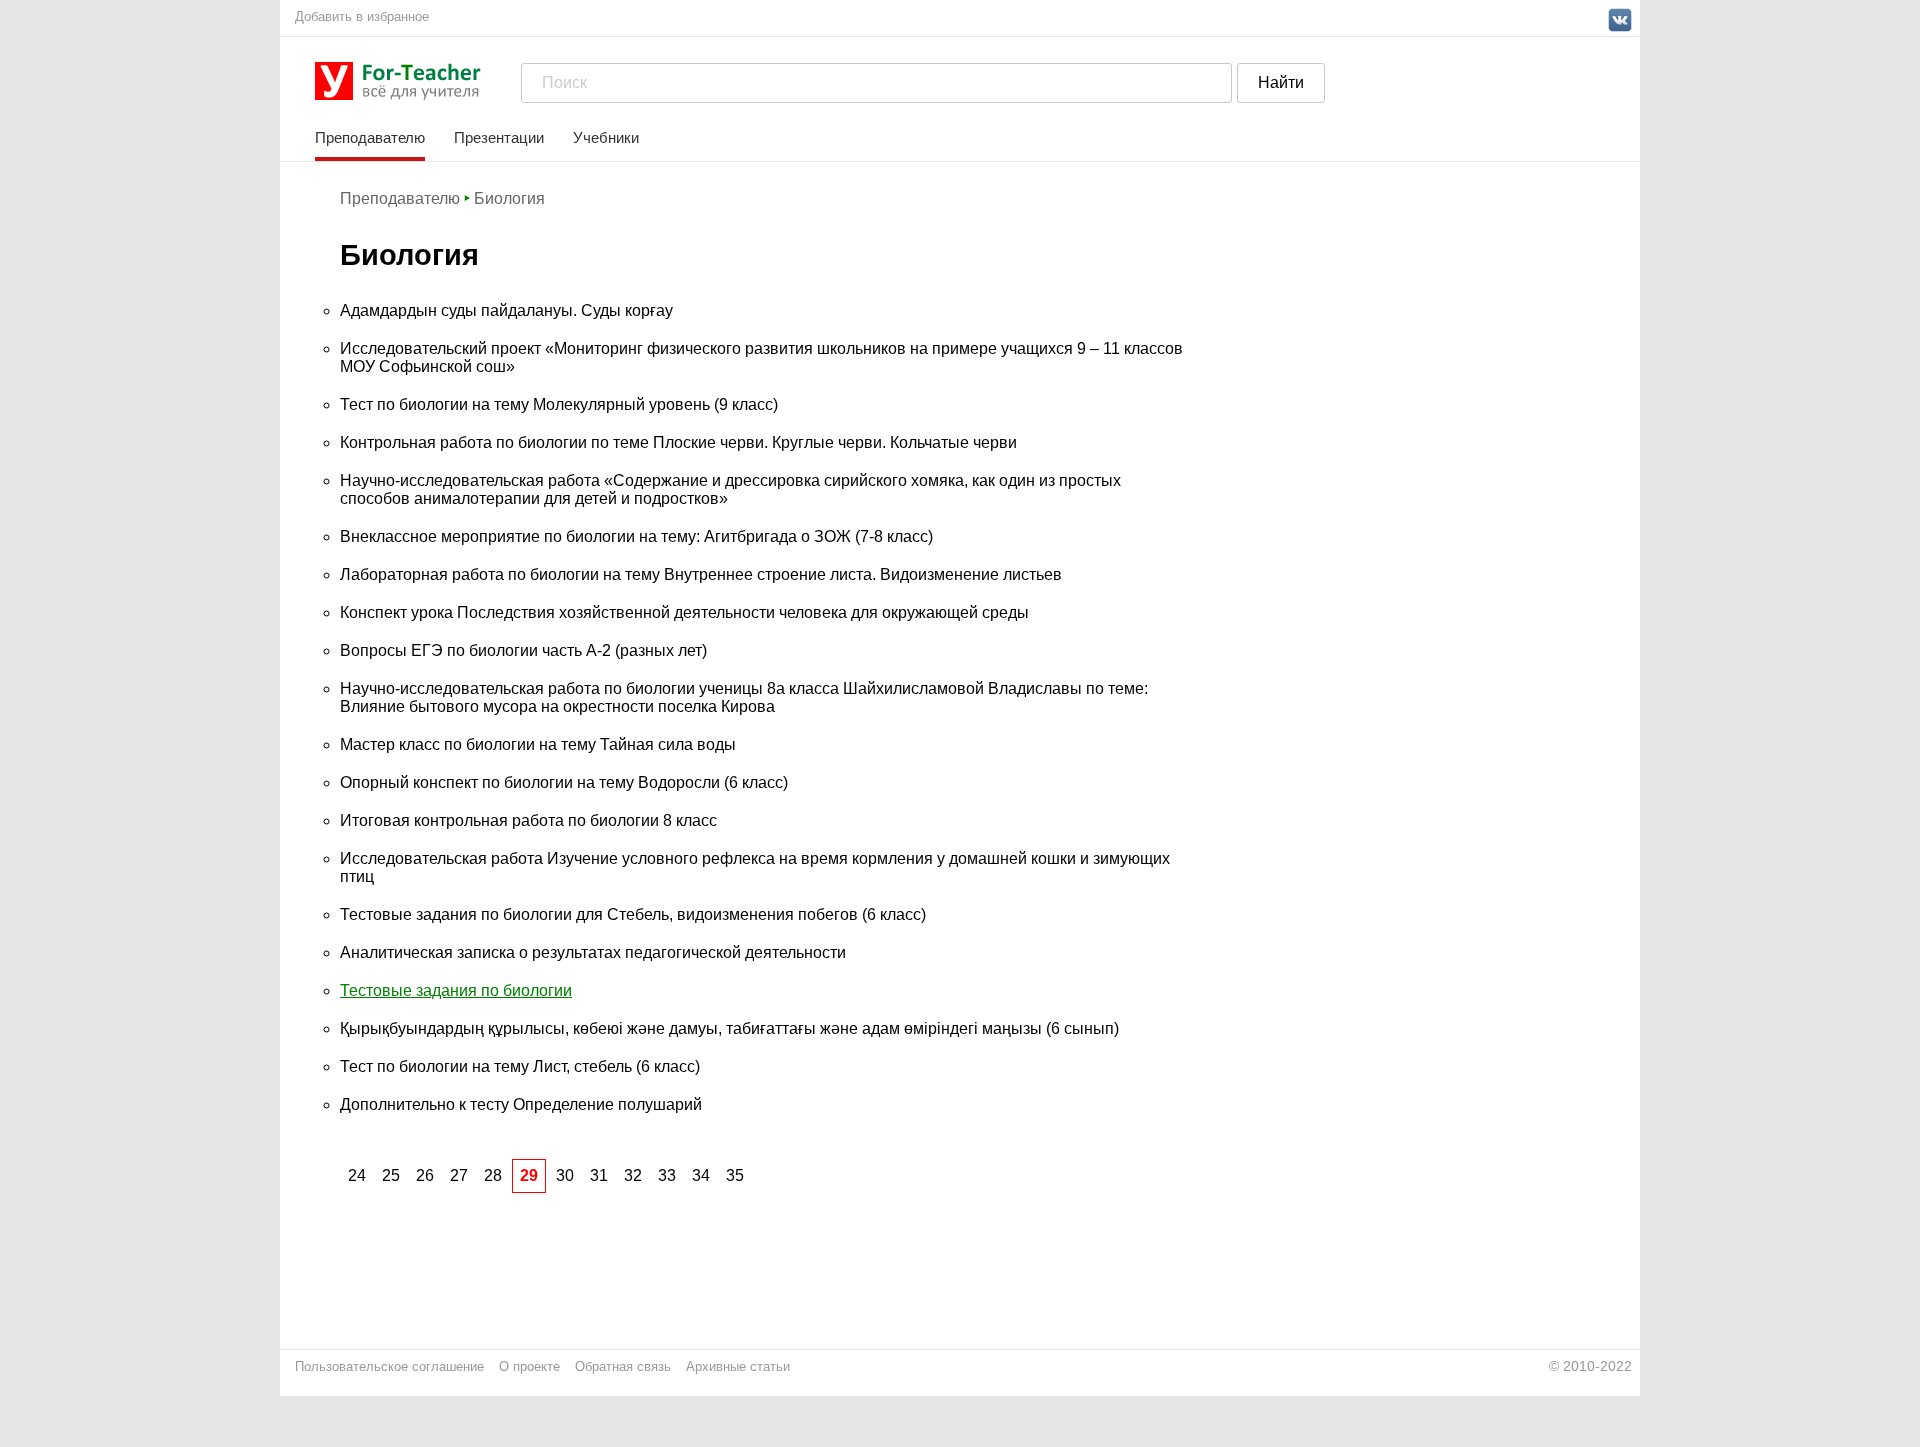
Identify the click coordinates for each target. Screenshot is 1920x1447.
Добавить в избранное (362, 16)
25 (391, 1175)
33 (667, 1175)
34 (701, 1175)
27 (459, 1175)
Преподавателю (370, 137)
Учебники (606, 137)
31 (599, 1175)
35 (735, 1175)
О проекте (529, 1366)
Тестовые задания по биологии (456, 990)
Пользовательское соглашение (389, 1366)
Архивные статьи (738, 1366)
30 (565, 1175)
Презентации (499, 137)
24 (357, 1175)
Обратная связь (623, 1366)
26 (425, 1175)
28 (493, 1175)
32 (633, 1175)
